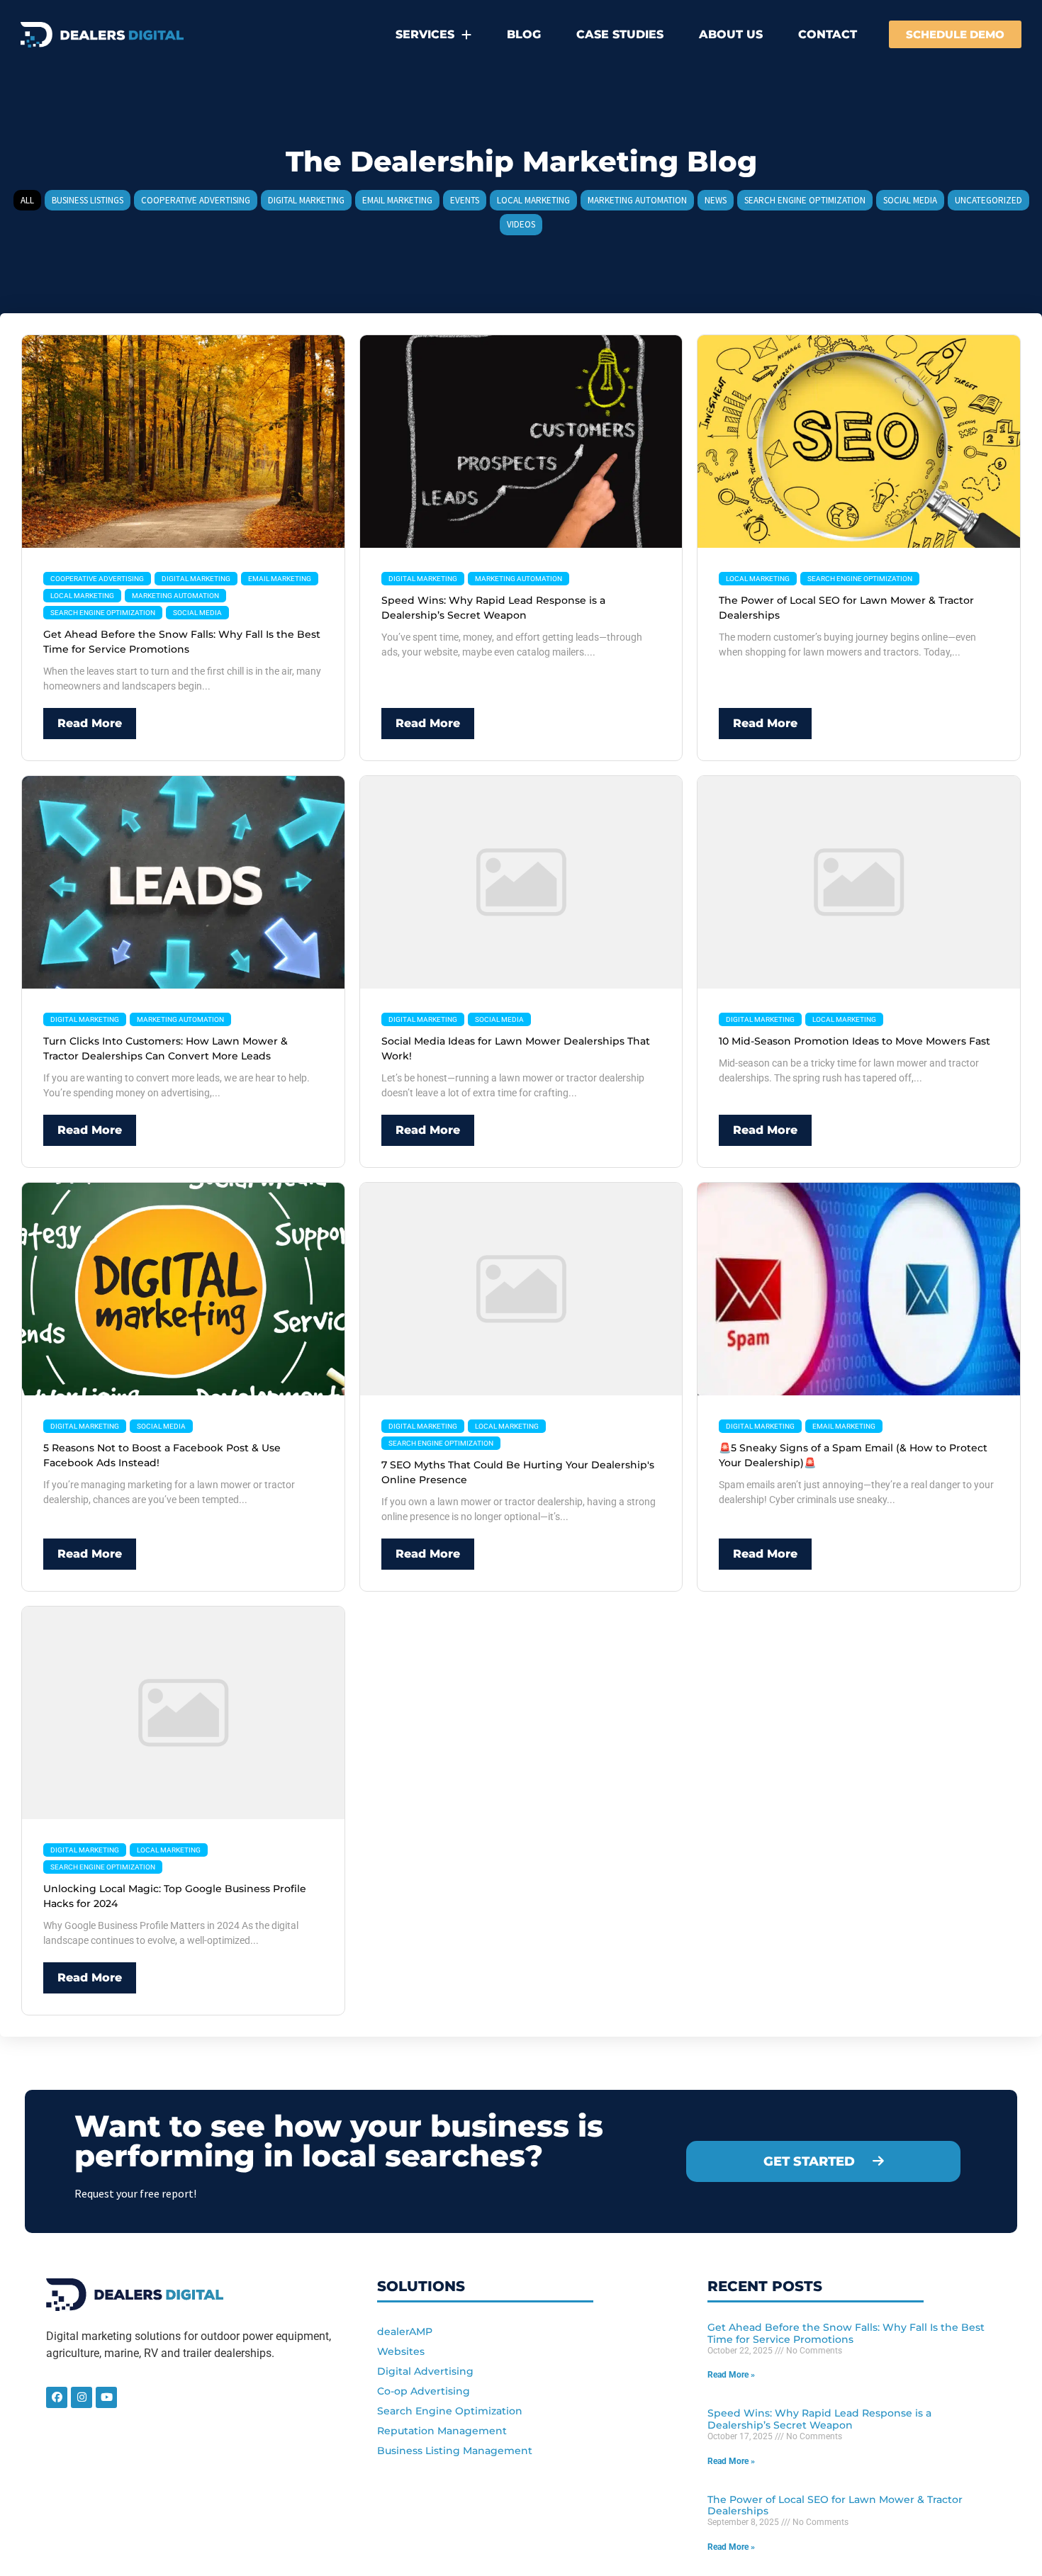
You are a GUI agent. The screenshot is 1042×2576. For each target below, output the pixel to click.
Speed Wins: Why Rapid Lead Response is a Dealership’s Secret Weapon (819, 2419)
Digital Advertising (425, 2371)
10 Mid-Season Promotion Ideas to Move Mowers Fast (855, 1041)
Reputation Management (442, 2431)
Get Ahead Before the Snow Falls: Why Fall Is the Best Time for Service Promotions (846, 2333)
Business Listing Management (455, 2451)
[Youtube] (106, 2397)
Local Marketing (82, 596)
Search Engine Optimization (103, 613)
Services (425, 34)
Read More (90, 723)
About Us (731, 34)
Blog (524, 34)
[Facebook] (57, 2397)
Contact (828, 34)
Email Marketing (280, 579)
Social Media (197, 613)
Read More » (731, 2375)
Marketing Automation (175, 596)
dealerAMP (405, 2332)
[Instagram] (82, 2397)
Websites (401, 2351)
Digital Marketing (196, 579)
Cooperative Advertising (97, 579)
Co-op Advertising (424, 2391)
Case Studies (620, 34)
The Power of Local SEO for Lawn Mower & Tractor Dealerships (835, 2505)
